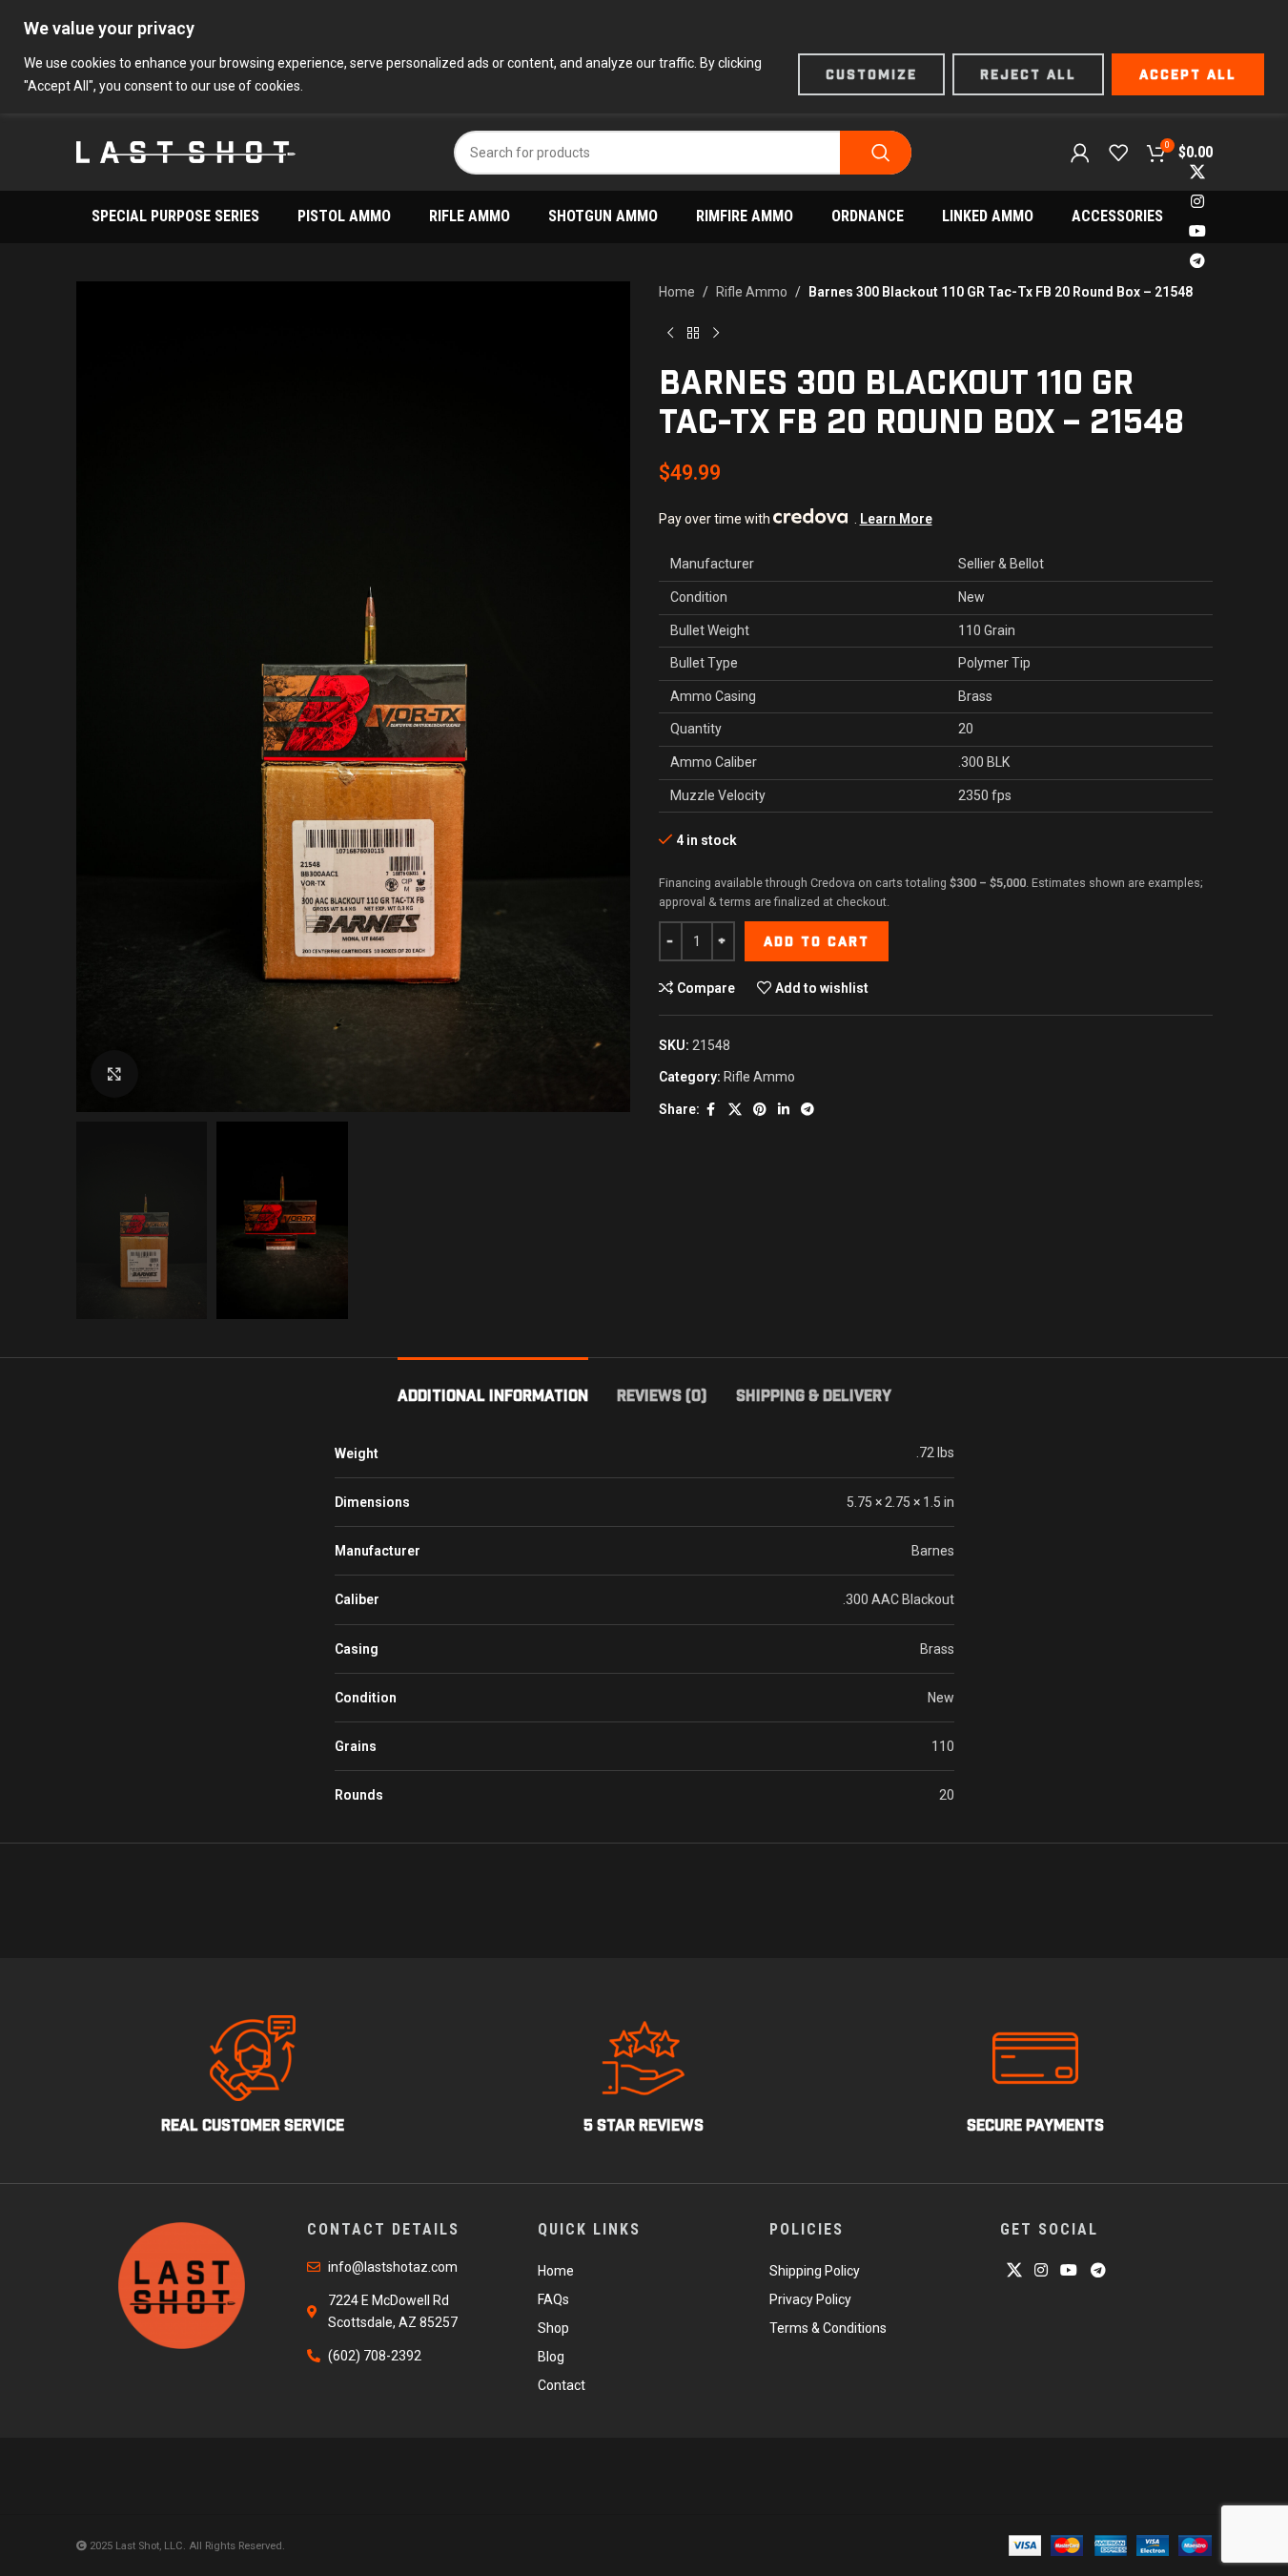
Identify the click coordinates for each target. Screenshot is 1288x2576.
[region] (644, 57)
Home (677, 292)
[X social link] (1197, 172)
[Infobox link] (253, 2075)
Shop (553, 2328)
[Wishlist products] (1118, 153)
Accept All (1188, 74)
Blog (551, 2357)
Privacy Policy (810, 2299)
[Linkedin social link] (784, 1110)
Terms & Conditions (828, 2328)
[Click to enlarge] (114, 1074)
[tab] (493, 1386)
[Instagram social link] (1197, 202)
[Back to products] (693, 333)
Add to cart (817, 941)
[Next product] (716, 333)
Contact (562, 2385)
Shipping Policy (815, 2271)
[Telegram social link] (1197, 262)
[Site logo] (186, 151)
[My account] (1080, 153)
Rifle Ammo (752, 292)
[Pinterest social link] (760, 1110)
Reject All (1028, 74)
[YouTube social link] (1197, 232)
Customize (871, 74)
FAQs (553, 2299)
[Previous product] (670, 333)
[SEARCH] (876, 153)
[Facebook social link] (711, 1110)
